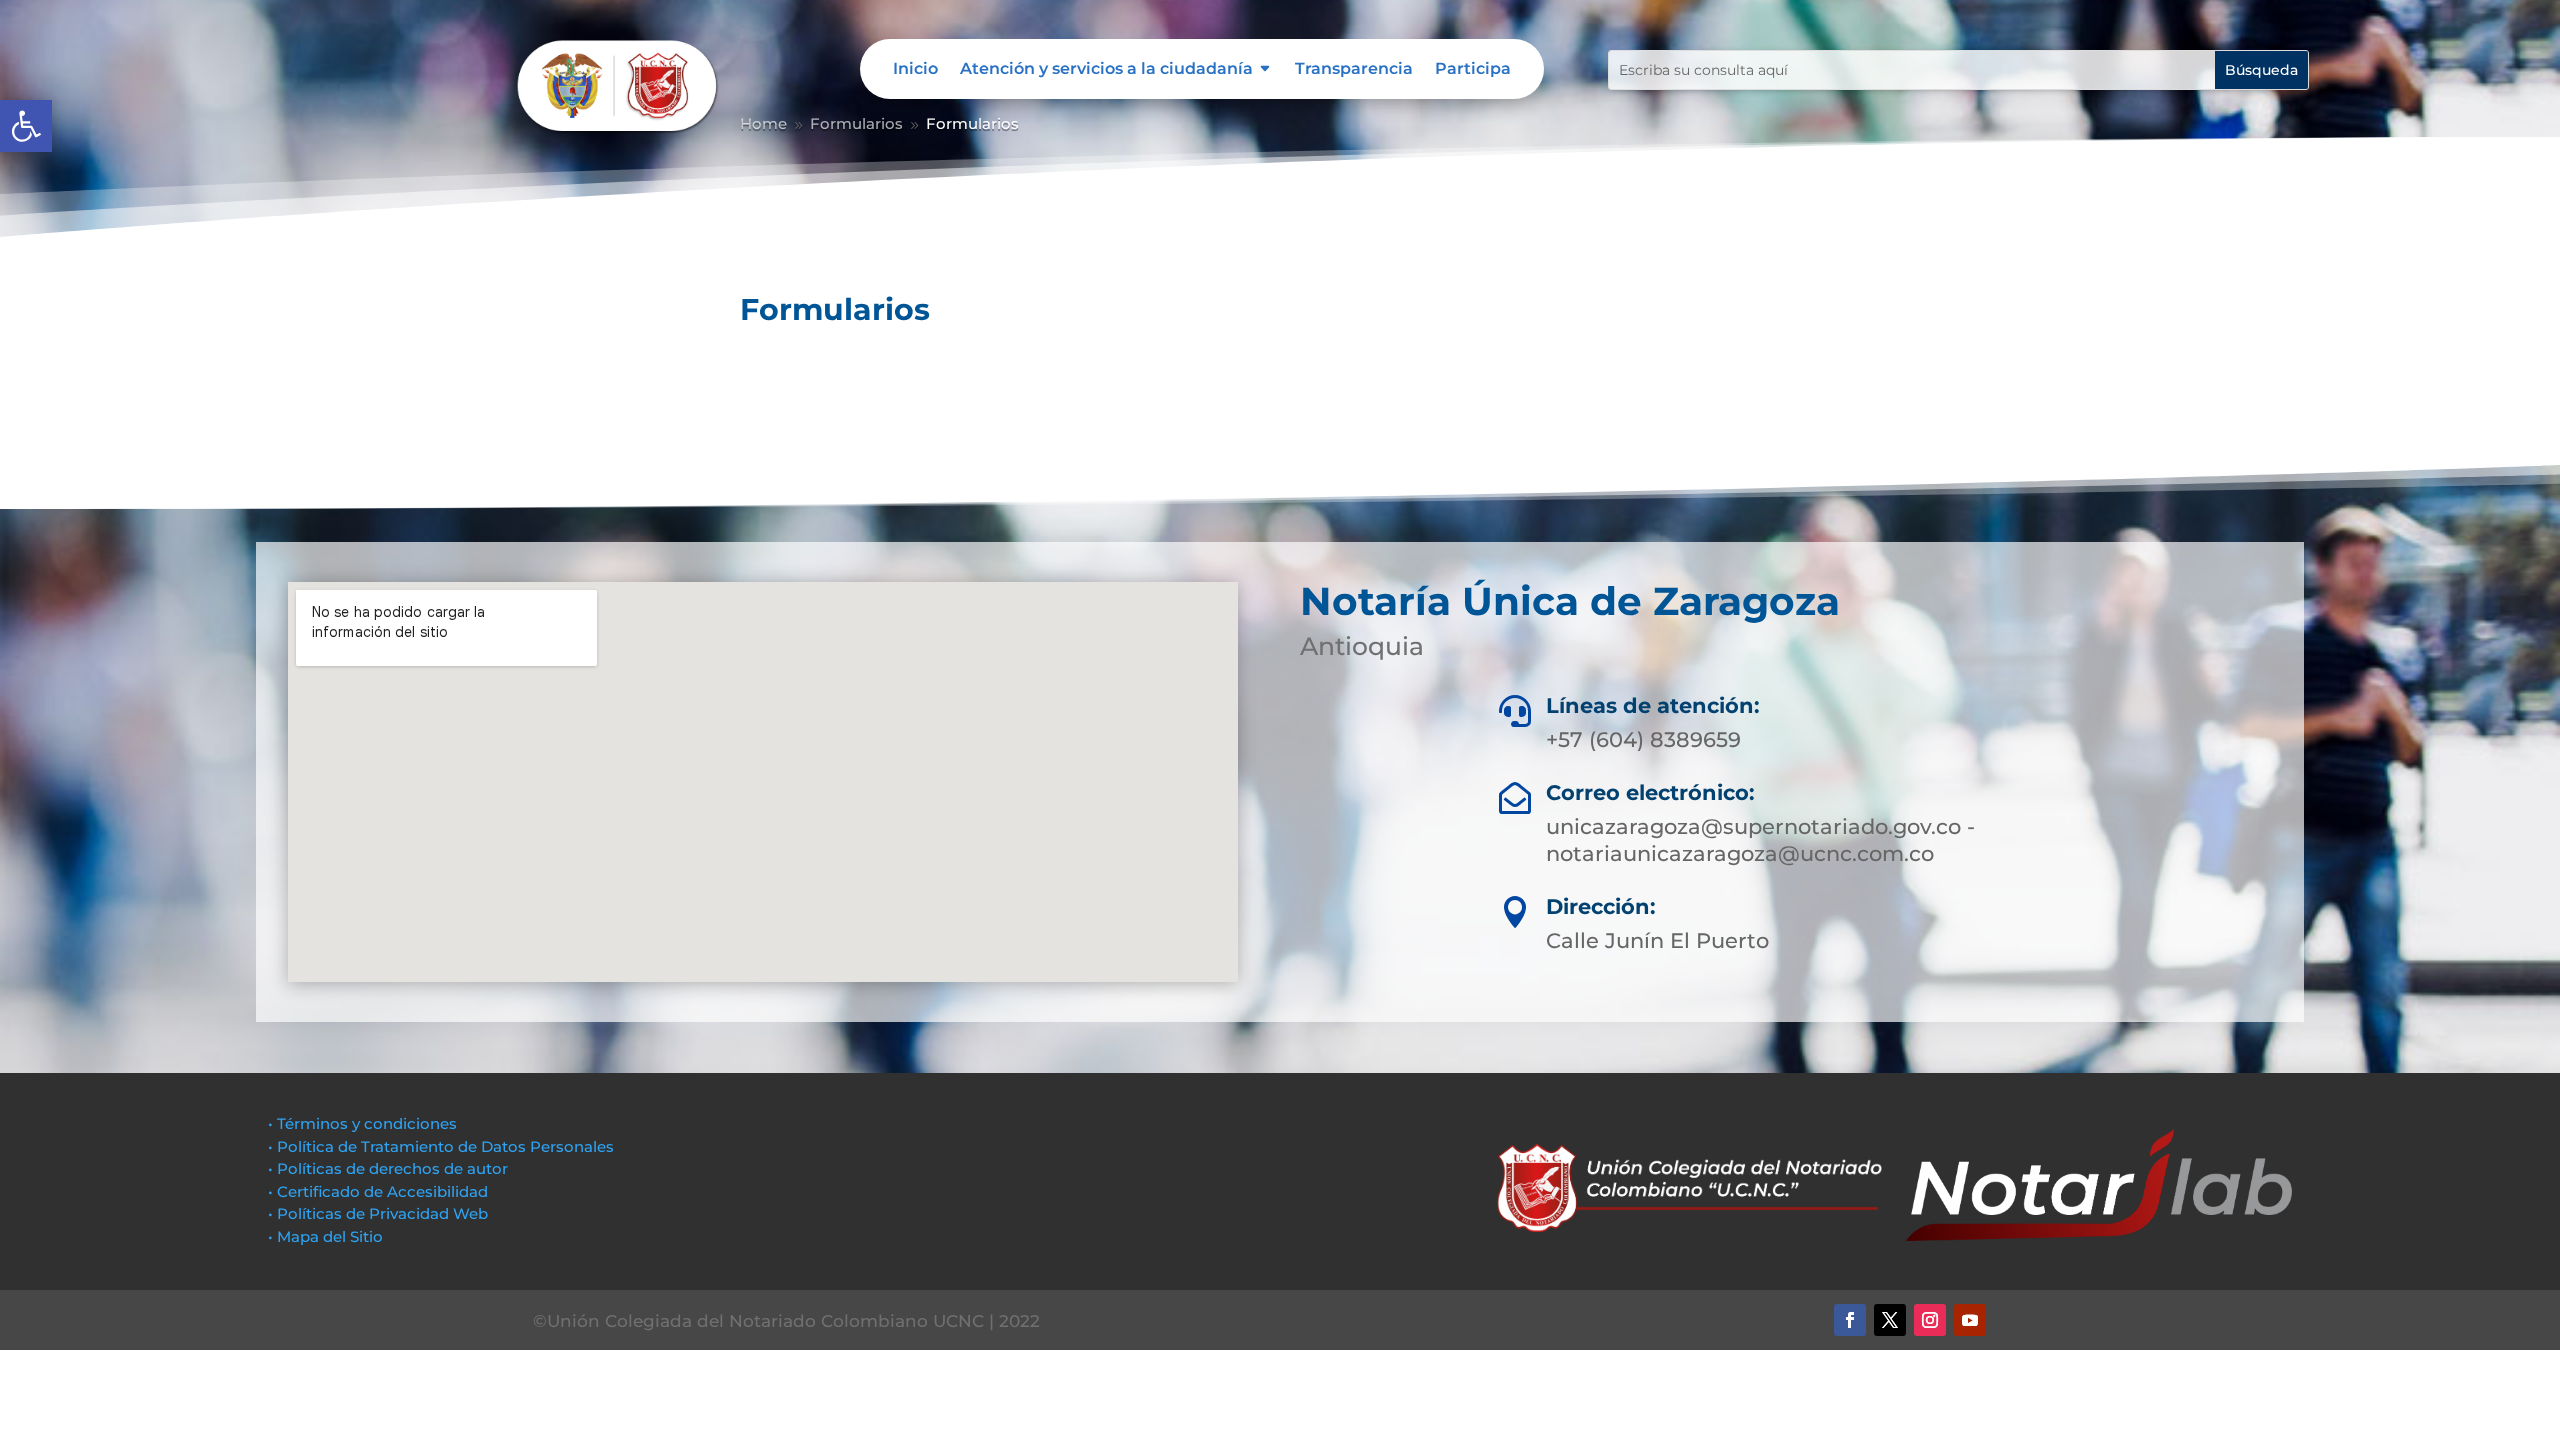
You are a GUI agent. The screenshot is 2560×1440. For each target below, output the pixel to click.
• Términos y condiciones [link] (362, 1123)
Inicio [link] (915, 70)
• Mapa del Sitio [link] (327, 1236)
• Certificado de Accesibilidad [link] (378, 1191)
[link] (26, 126)
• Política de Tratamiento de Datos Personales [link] (441, 1146)
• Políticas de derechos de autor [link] (388, 1168)
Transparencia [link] (1354, 70)
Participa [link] (1473, 70)
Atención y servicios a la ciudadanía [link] (1106, 70)
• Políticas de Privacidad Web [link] (378, 1213)
